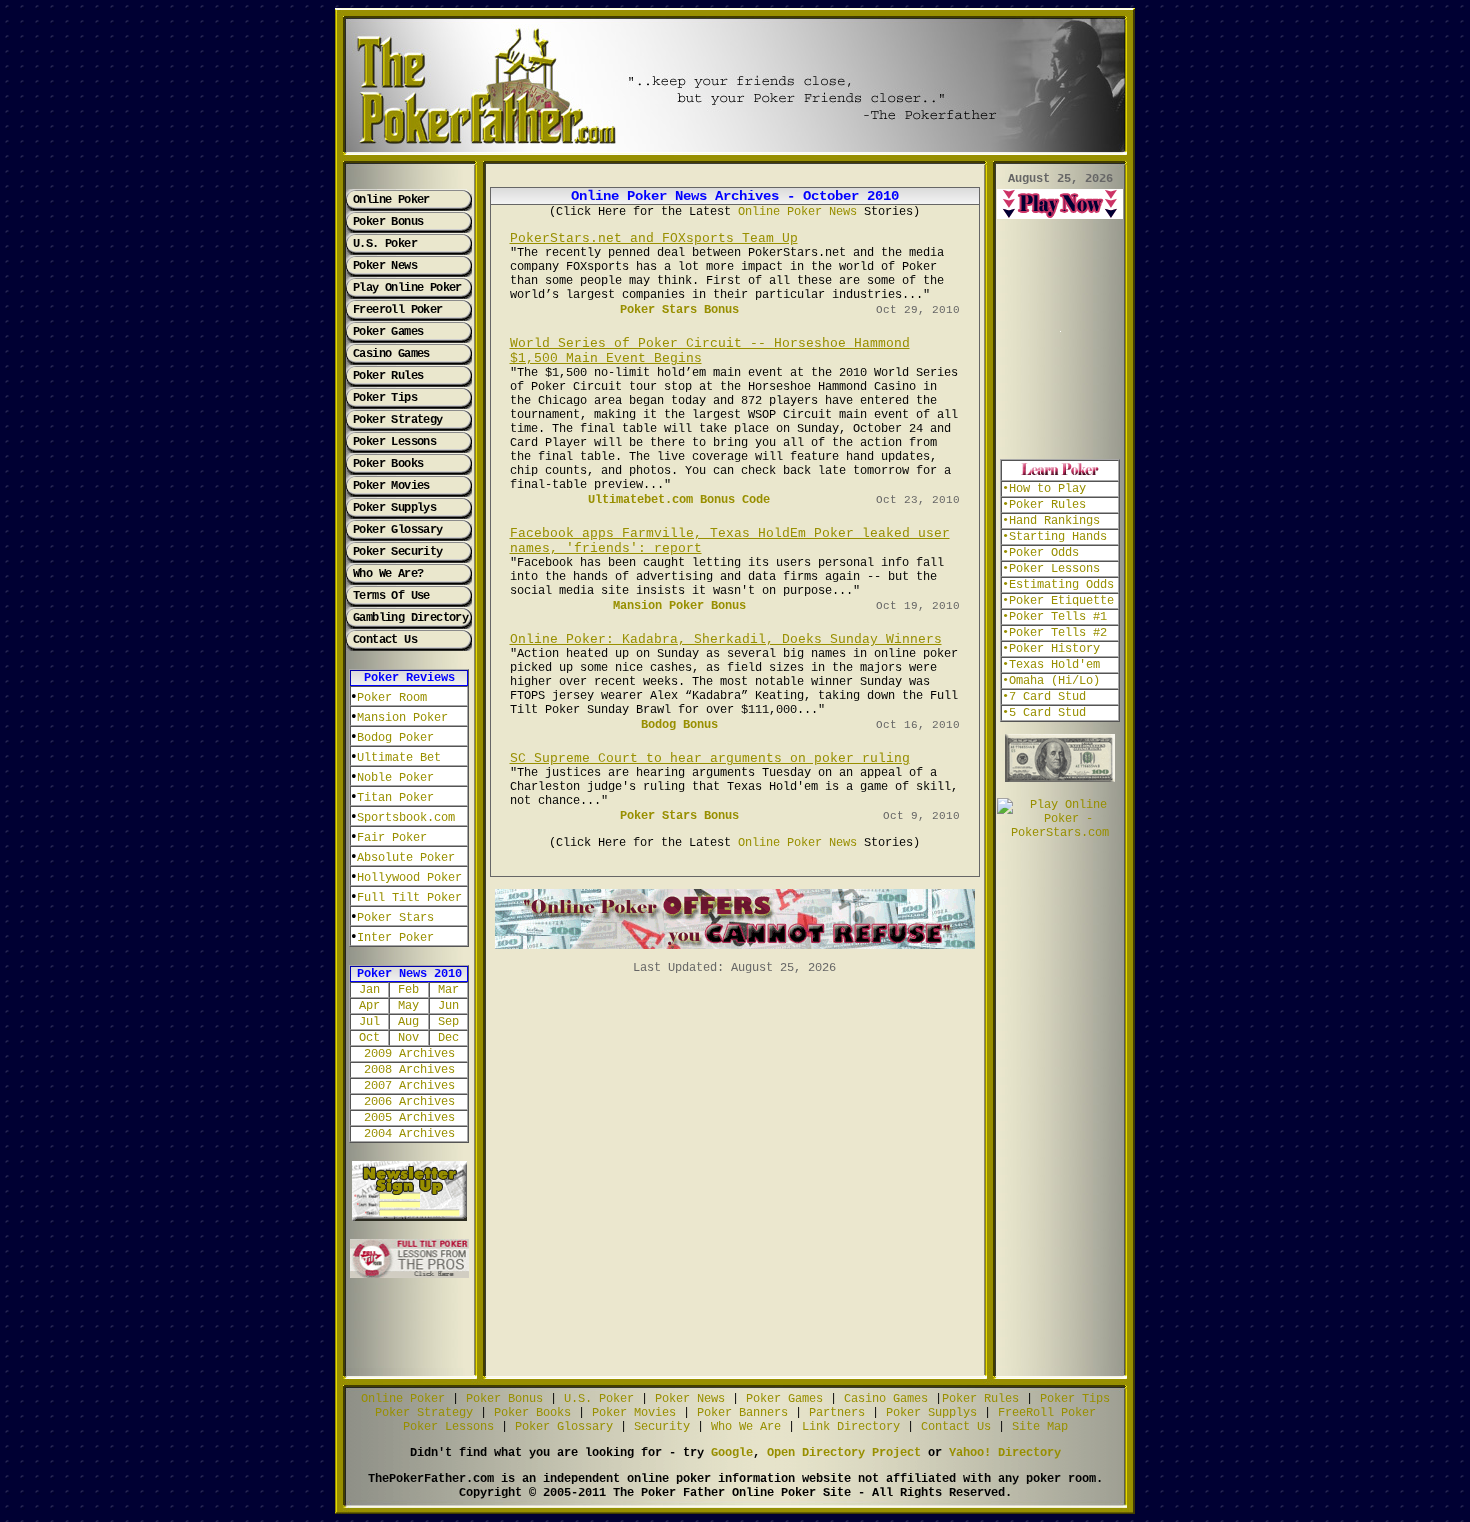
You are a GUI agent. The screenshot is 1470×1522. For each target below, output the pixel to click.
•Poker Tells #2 (1054, 633)
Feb (408, 990)
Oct (369, 1038)
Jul (369, 1022)
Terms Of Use (391, 596)
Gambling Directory (410, 618)
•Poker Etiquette (1058, 601)
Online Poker (391, 200)
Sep (448, 1022)
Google (732, 1453)
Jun (448, 1006)
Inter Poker (395, 938)
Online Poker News (797, 212)
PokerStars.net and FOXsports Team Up (654, 238)
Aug (408, 1022)
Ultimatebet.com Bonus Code (679, 500)
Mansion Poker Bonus (679, 606)
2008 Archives (409, 1070)
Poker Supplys (394, 508)
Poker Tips (385, 398)
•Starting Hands (1054, 537)
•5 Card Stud (1044, 713)
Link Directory (851, 1427)
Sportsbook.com (406, 818)
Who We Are (746, 1427)
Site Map (1040, 1427)
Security (662, 1427)
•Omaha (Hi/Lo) (1051, 681)
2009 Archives (409, 1054)
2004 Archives (409, 1134)
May (408, 1006)
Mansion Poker (402, 718)
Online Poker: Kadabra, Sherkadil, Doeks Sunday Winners (726, 639)
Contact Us (385, 640)
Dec (448, 1038)
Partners (837, 1413)
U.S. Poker (385, 244)
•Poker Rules (1044, 505)
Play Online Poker (407, 288)
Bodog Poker (395, 738)
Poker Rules (388, 376)
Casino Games (391, 354)
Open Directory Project (844, 1453)
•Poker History (1051, 649)
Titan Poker (395, 798)
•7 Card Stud (1044, 697)
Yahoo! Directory (1005, 1453)
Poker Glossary (398, 530)
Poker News (385, 266)
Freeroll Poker (398, 310)
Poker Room (392, 698)
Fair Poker (392, 838)
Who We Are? (388, 574)
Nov (408, 1038)
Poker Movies (391, 486)
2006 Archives (409, 1102)
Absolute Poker (406, 858)
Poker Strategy (398, 420)
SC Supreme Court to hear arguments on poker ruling (710, 758)
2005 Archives (409, 1118)
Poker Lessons (394, 442)
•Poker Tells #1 (1054, 617)
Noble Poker (395, 778)
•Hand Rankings (1051, 521)
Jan (369, 990)
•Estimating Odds (1058, 585)
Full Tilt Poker (409, 898)
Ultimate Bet (399, 758)
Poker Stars (395, 918)
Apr (369, 1006)
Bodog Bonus (679, 725)
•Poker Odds (1040, 553)
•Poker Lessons (1051, 569)
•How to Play (1044, 489)
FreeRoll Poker (1047, 1413)
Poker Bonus (388, 222)
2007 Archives (409, 1086)
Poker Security (398, 552)
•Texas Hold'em (1051, 665)
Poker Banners (742, 1413)
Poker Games (388, 332)
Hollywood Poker (409, 878)
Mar (448, 990)
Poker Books (388, 464)
